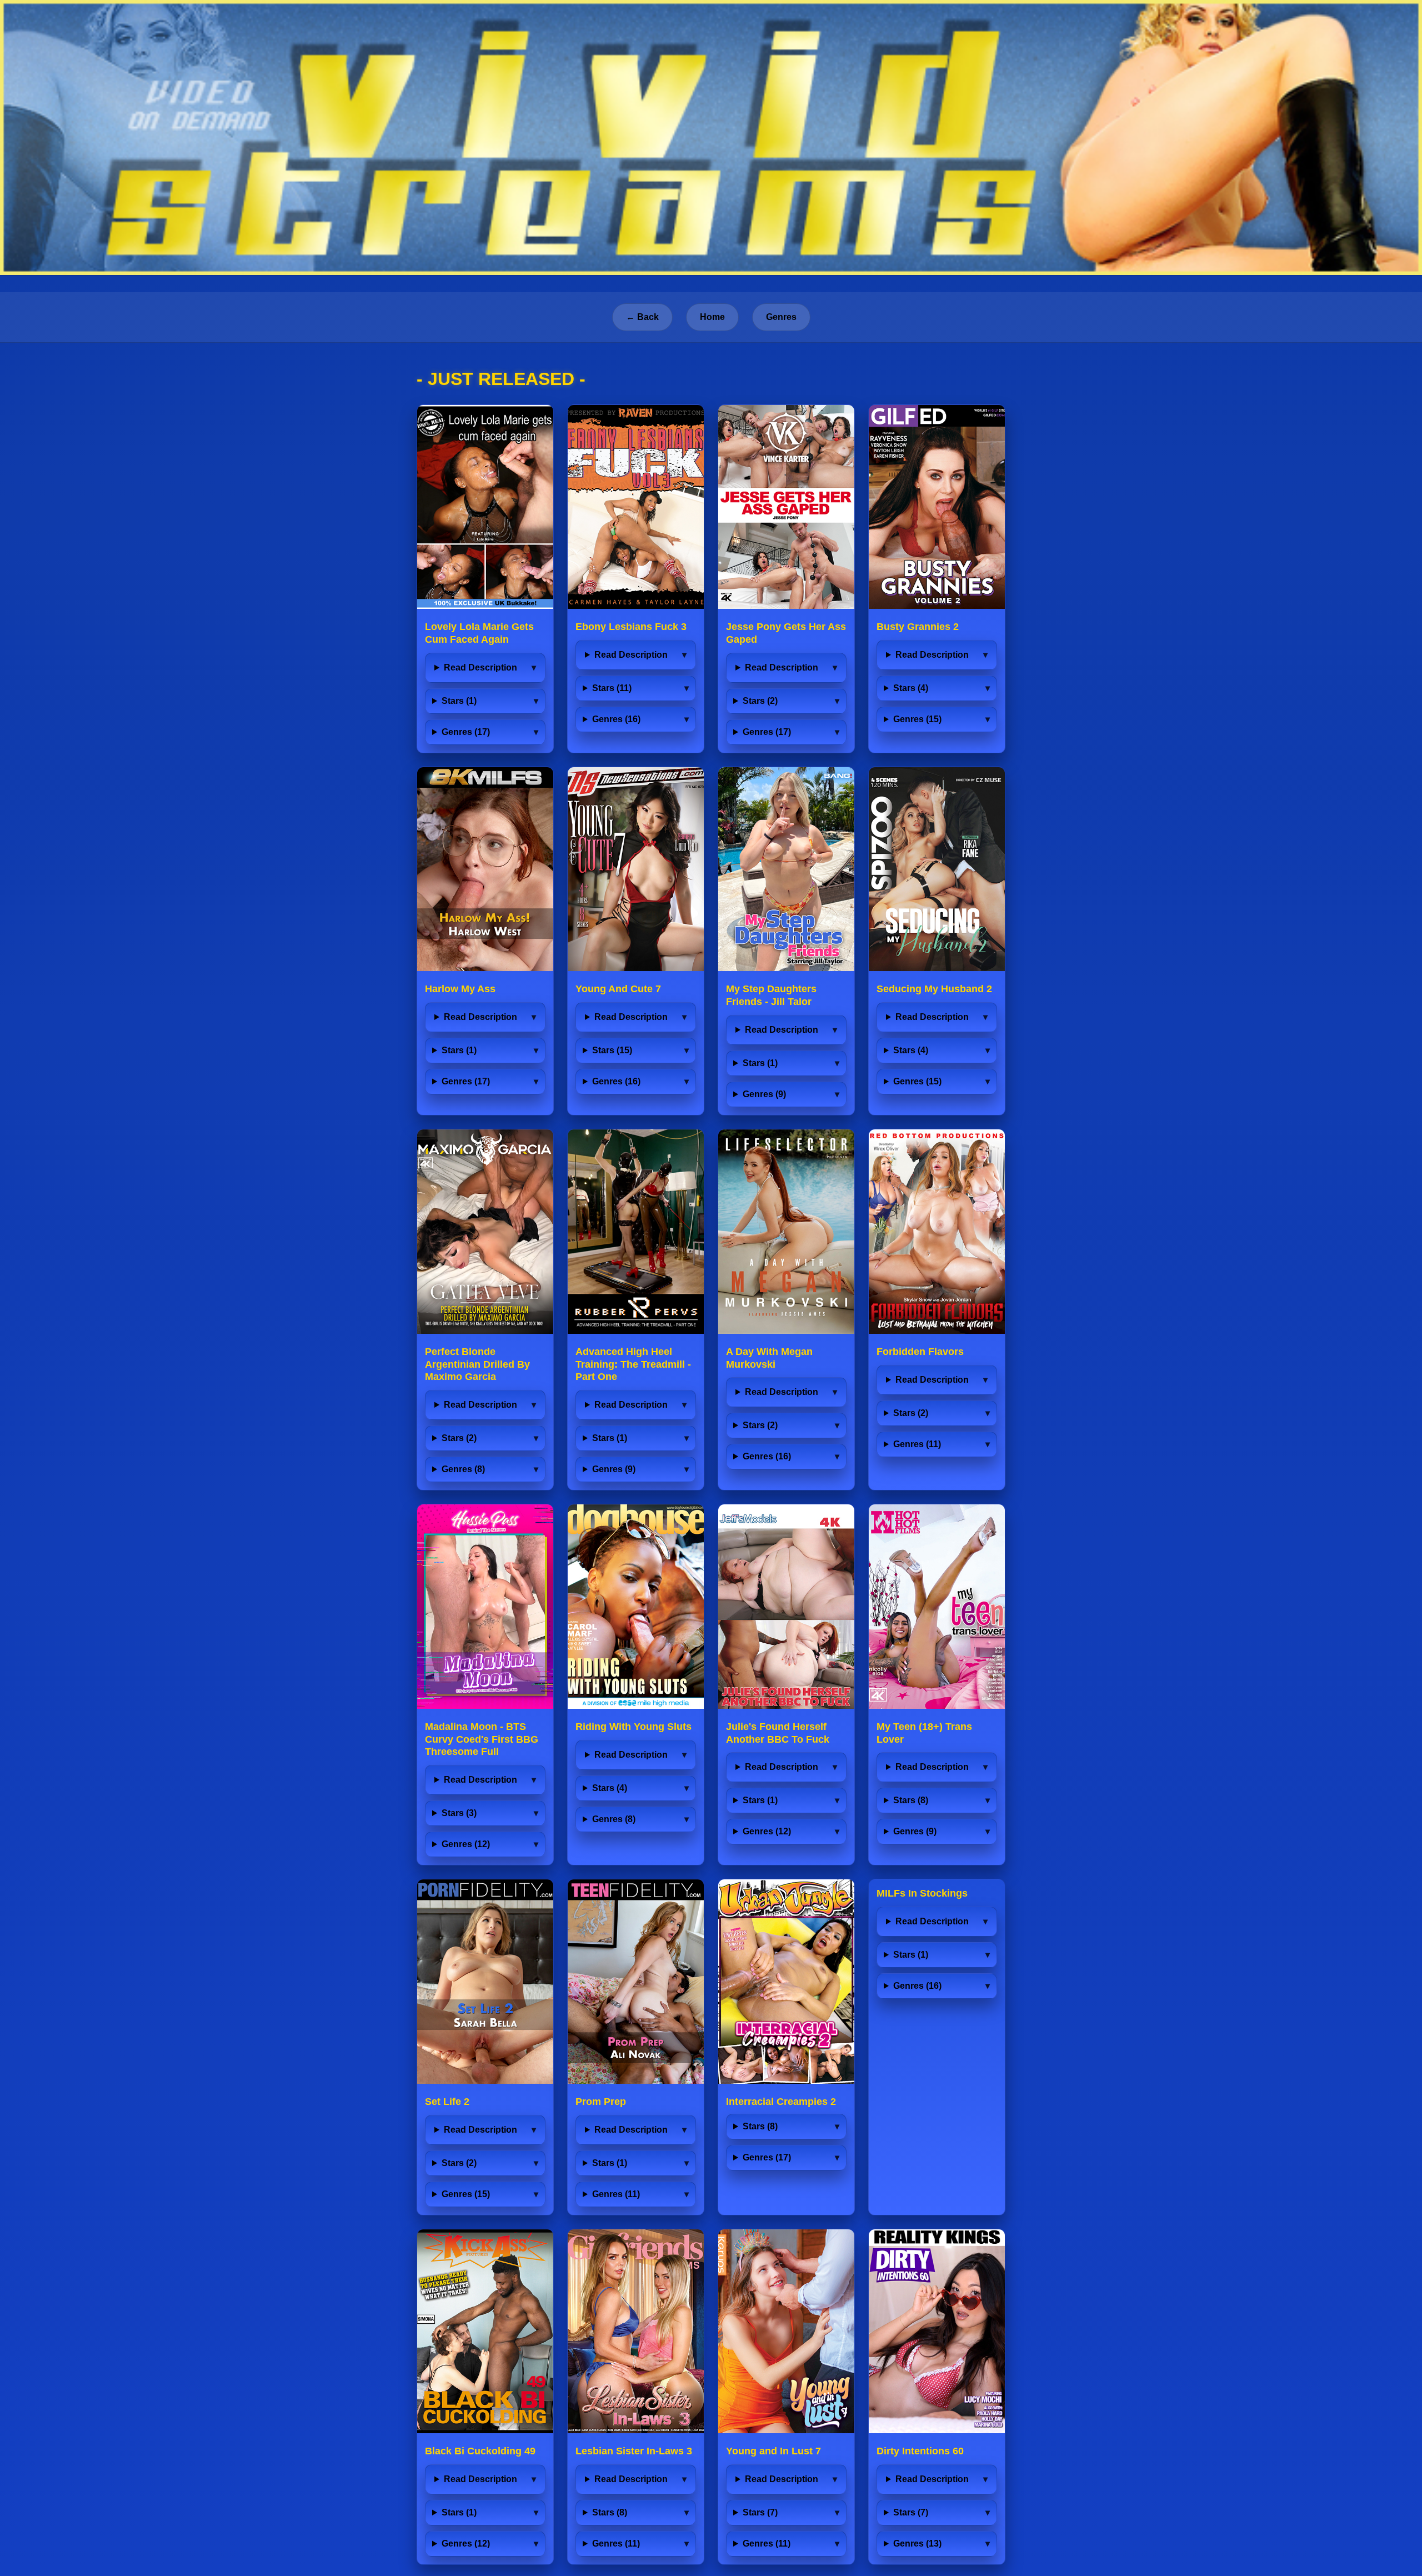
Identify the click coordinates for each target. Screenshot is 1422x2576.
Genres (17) (466, 732)
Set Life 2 (447, 2102)
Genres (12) (466, 1844)
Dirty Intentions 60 (920, 2451)
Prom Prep (601, 2102)
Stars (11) (612, 688)
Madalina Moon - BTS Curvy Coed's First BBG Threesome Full (482, 1739)
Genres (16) (616, 719)
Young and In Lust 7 (773, 2451)
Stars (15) (612, 1050)
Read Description (480, 667)
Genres (781, 317)
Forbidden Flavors (920, 1352)
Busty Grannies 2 (918, 627)
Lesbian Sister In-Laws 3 (634, 2451)
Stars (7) (760, 2512)
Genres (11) (917, 1444)
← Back (642, 317)
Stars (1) (459, 701)
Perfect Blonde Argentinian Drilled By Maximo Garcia (477, 1364)
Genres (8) (463, 1469)
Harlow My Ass (460, 989)
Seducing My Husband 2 (934, 989)
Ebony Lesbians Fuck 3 (631, 627)
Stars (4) (911, 688)
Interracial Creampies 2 (781, 2102)
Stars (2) (760, 701)
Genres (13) (917, 2544)
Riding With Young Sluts (634, 1727)
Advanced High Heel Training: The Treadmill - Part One (633, 1364)
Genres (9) (764, 1094)
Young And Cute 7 (618, 989)
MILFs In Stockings (922, 1893)
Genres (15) (917, 719)
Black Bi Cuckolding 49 (480, 2451)
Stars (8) (911, 1800)
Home (712, 317)
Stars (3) (459, 1813)
